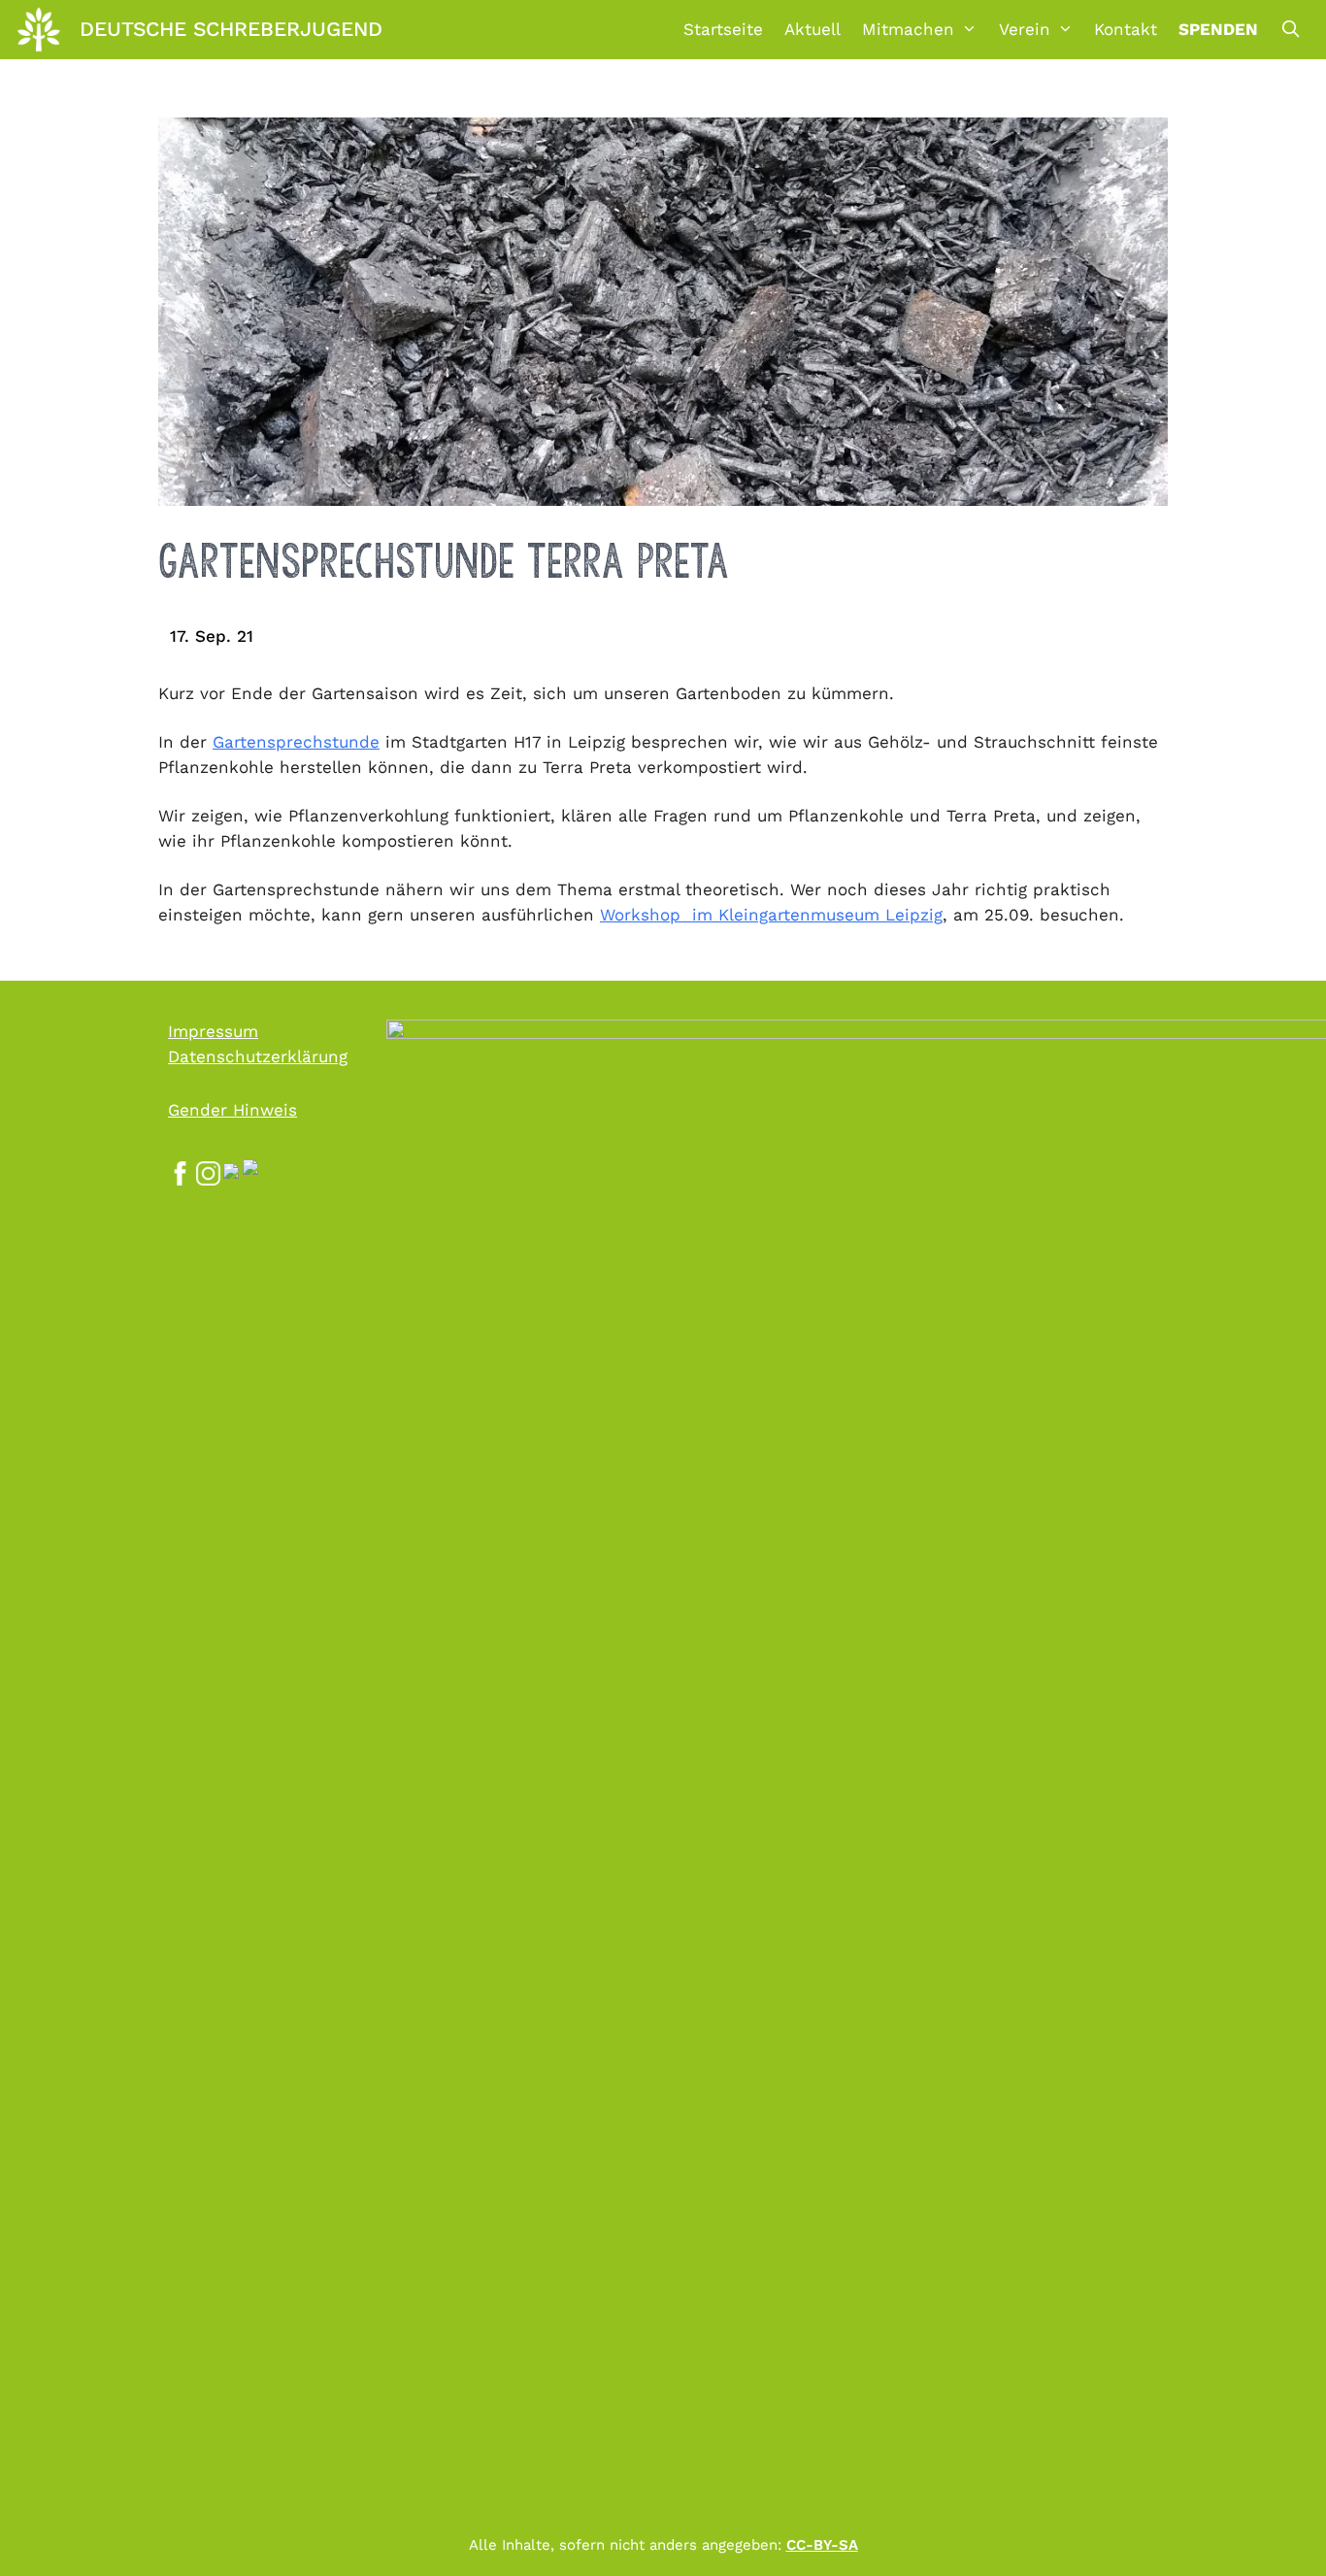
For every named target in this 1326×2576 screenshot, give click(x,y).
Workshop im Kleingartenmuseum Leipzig (771, 915)
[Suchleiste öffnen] (1290, 29)
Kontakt (1126, 29)
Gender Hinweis (232, 1110)
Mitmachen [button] (908, 29)
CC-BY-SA (822, 2545)
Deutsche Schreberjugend (231, 29)
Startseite (723, 29)
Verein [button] (1025, 29)
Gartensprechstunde (296, 742)
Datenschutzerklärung (258, 1056)
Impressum (213, 1031)
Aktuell (812, 29)
